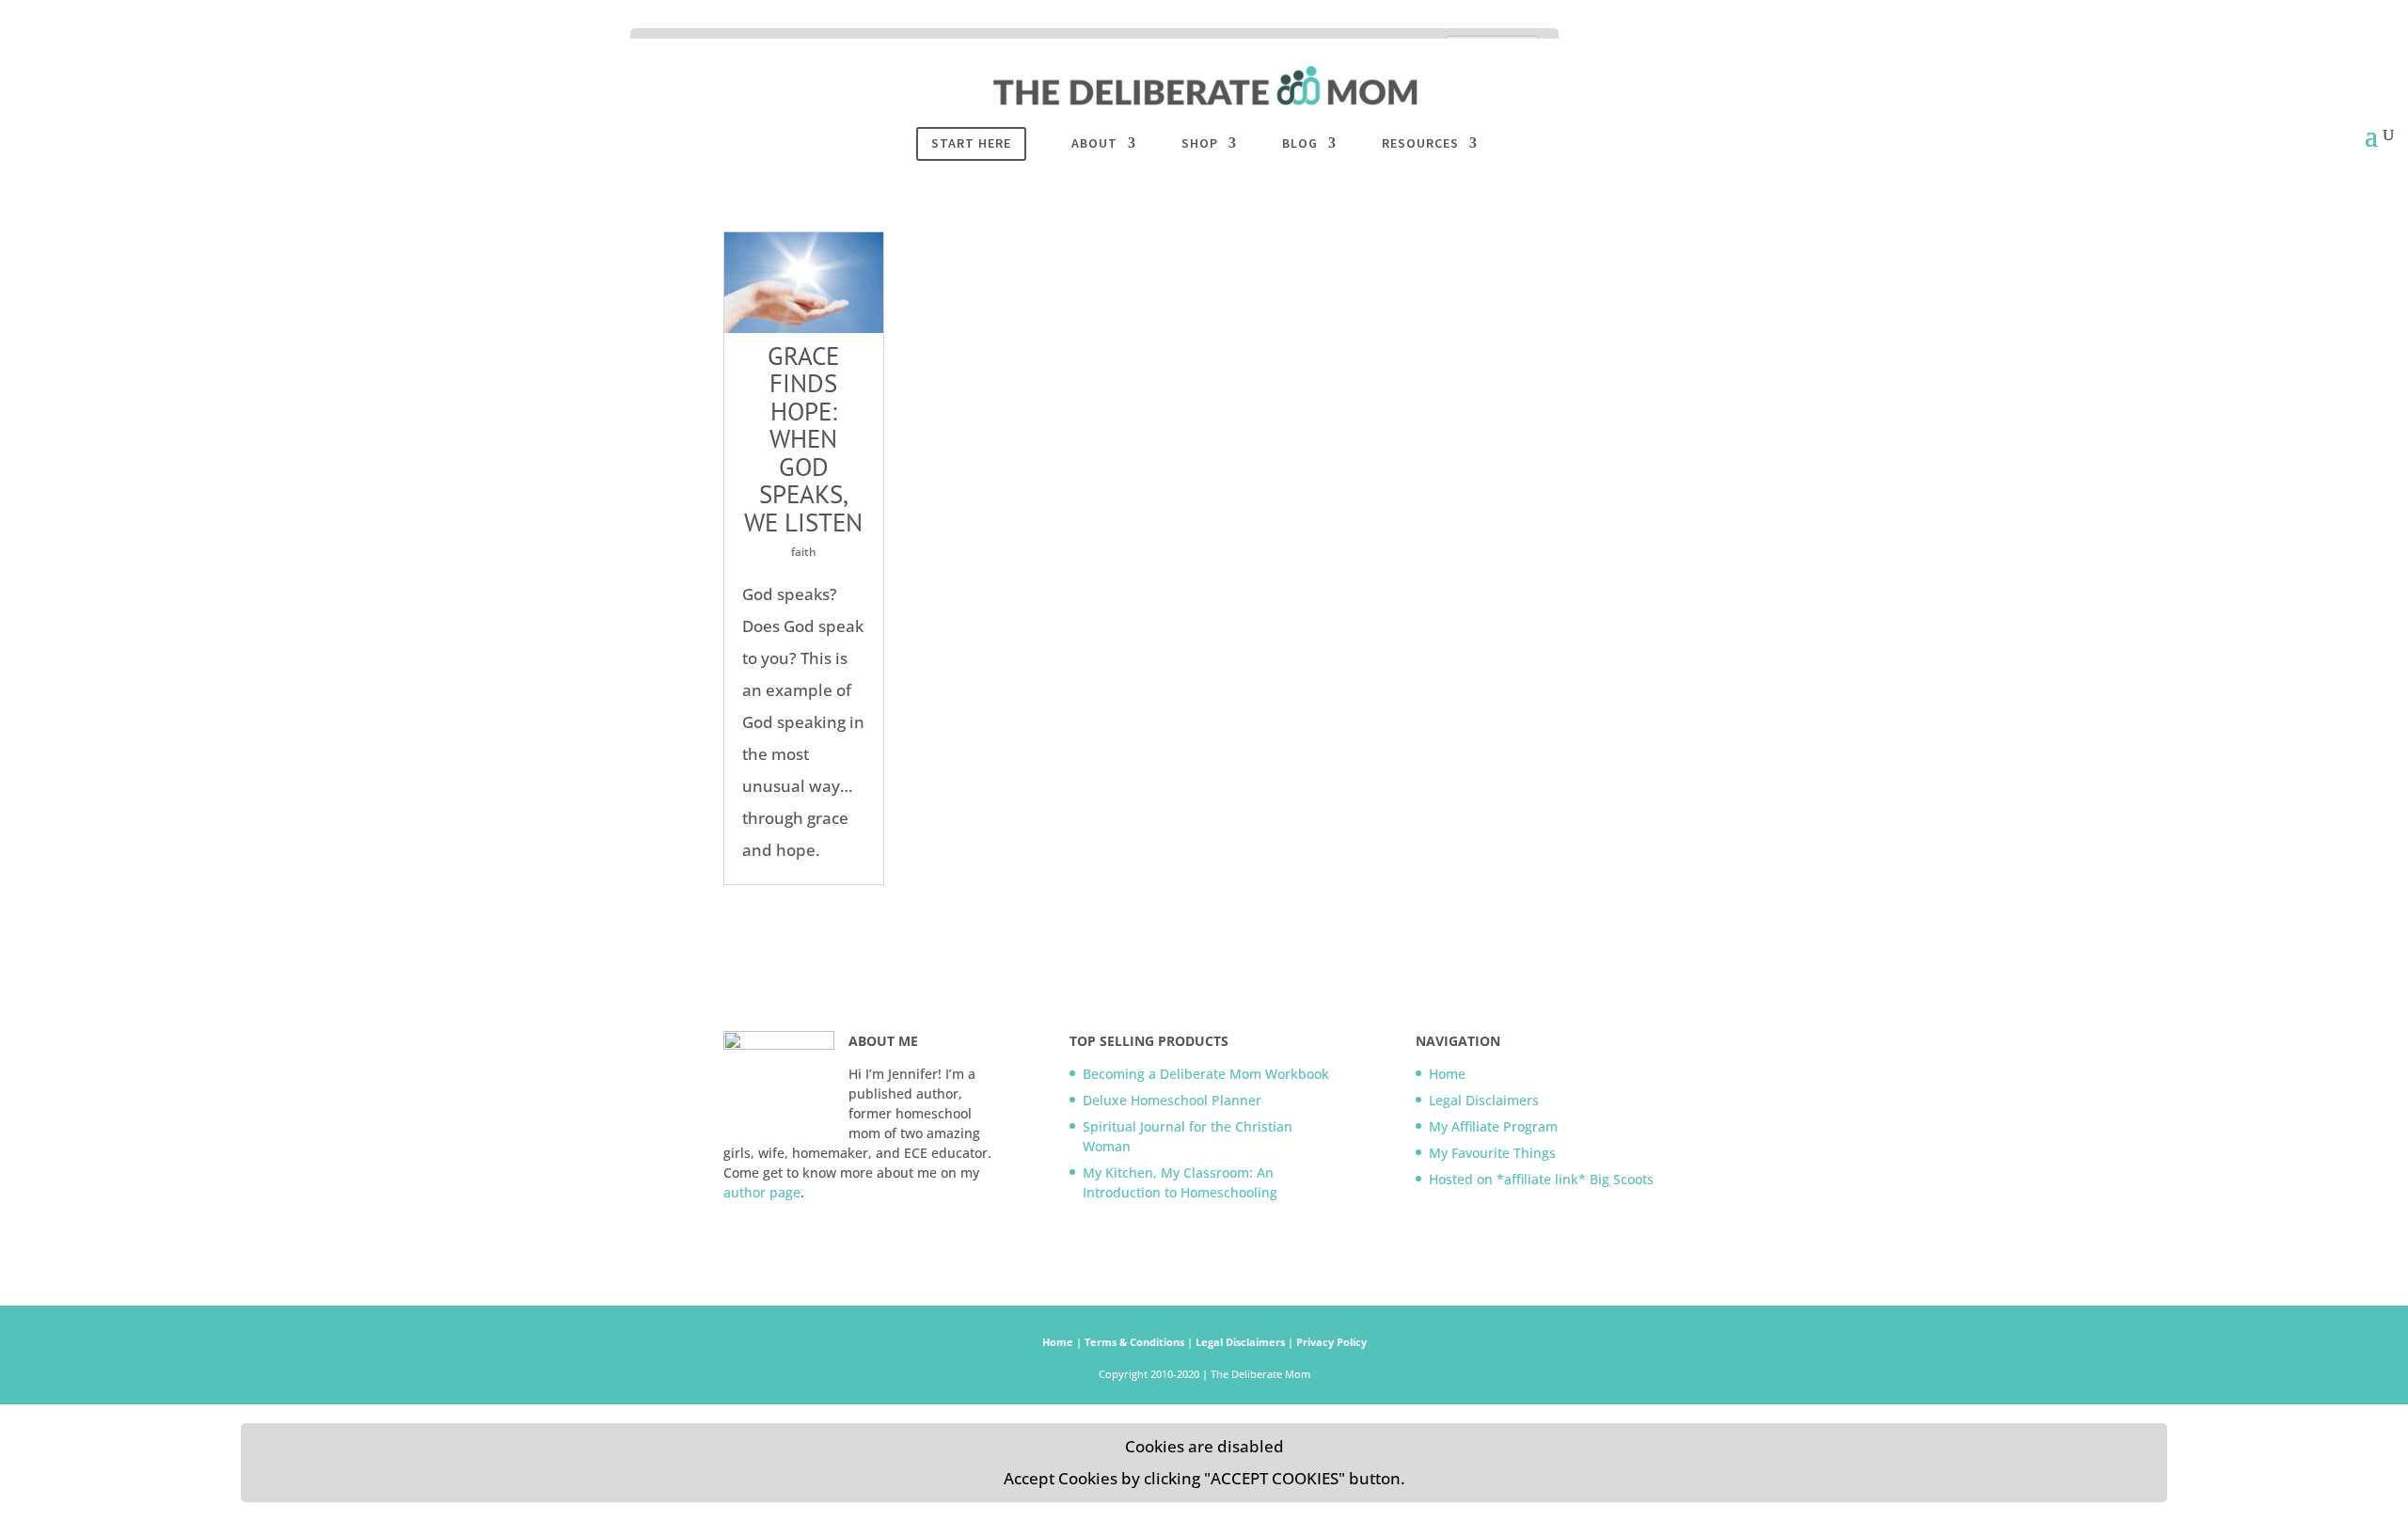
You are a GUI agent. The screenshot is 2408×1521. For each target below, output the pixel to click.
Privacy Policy (1331, 1342)
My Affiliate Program (1493, 1126)
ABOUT (1094, 144)
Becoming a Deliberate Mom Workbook (1206, 1074)
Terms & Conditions (1136, 1342)
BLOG (1300, 144)
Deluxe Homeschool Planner (1172, 1100)
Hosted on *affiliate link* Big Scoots (1543, 1179)
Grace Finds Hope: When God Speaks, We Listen (803, 439)
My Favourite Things (1492, 1153)
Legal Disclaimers (1484, 1100)
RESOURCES (1420, 144)
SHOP (1200, 144)
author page (762, 1192)
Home (1447, 1074)
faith (804, 552)
